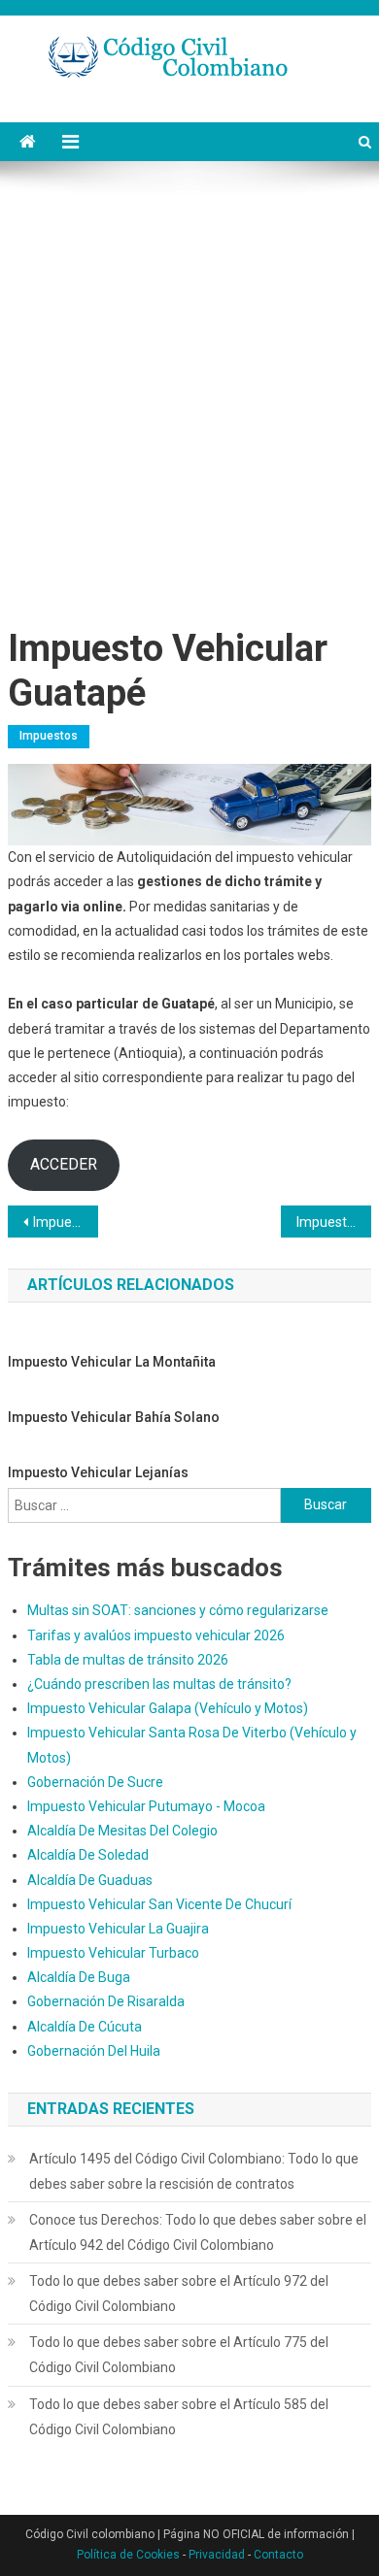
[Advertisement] (189, 399)
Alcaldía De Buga (79, 1977)
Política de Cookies (128, 2555)
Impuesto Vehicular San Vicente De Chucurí (159, 1904)
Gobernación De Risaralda (106, 2001)
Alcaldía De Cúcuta (85, 2027)
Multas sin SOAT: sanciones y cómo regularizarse (178, 1610)
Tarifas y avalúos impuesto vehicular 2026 (156, 1635)
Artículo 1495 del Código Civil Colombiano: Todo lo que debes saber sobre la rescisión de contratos (194, 2171)
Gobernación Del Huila (94, 2051)
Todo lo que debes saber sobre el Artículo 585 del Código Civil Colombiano (179, 2417)
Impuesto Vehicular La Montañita (112, 1362)
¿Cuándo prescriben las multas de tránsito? (159, 1684)
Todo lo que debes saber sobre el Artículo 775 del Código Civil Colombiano (179, 2355)
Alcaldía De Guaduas (90, 1880)
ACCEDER (64, 1164)
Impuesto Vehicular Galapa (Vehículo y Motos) (168, 1708)
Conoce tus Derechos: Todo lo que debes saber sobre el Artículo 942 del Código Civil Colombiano (198, 2232)
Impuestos (49, 736)
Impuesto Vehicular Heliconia (334, 1222)
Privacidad (217, 2555)
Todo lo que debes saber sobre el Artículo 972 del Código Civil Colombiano (179, 2294)
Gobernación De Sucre (95, 1782)
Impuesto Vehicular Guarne (66, 1222)
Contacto (278, 2555)
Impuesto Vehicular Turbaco (113, 1953)
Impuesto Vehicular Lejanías (98, 1472)
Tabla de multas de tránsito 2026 (128, 1660)
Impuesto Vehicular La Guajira (118, 1929)
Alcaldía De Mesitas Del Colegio (122, 1831)
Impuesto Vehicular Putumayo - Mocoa (146, 1806)
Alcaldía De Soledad (88, 1855)
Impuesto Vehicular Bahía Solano (114, 1417)
